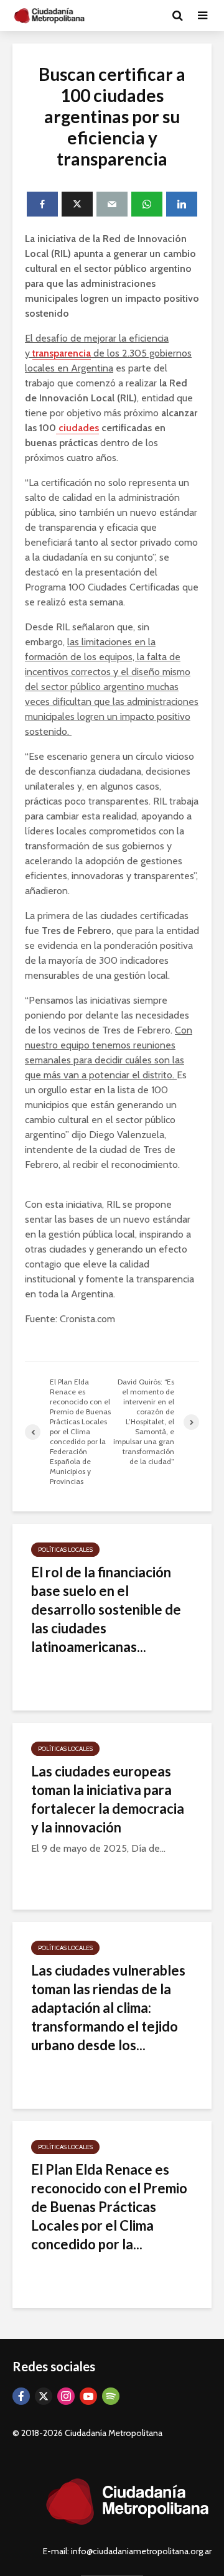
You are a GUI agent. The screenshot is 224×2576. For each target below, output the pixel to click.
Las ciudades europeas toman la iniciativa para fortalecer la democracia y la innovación (108, 1799)
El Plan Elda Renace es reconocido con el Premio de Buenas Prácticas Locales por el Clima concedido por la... (109, 2207)
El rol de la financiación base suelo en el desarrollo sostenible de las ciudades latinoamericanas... (106, 1609)
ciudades (77, 428)
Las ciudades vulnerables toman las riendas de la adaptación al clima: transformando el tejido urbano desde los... (108, 2008)
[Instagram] (66, 2396)
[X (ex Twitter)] (44, 2396)
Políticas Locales (65, 1550)
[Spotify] (111, 2396)
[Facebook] (21, 2396)
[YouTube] (88, 2396)
